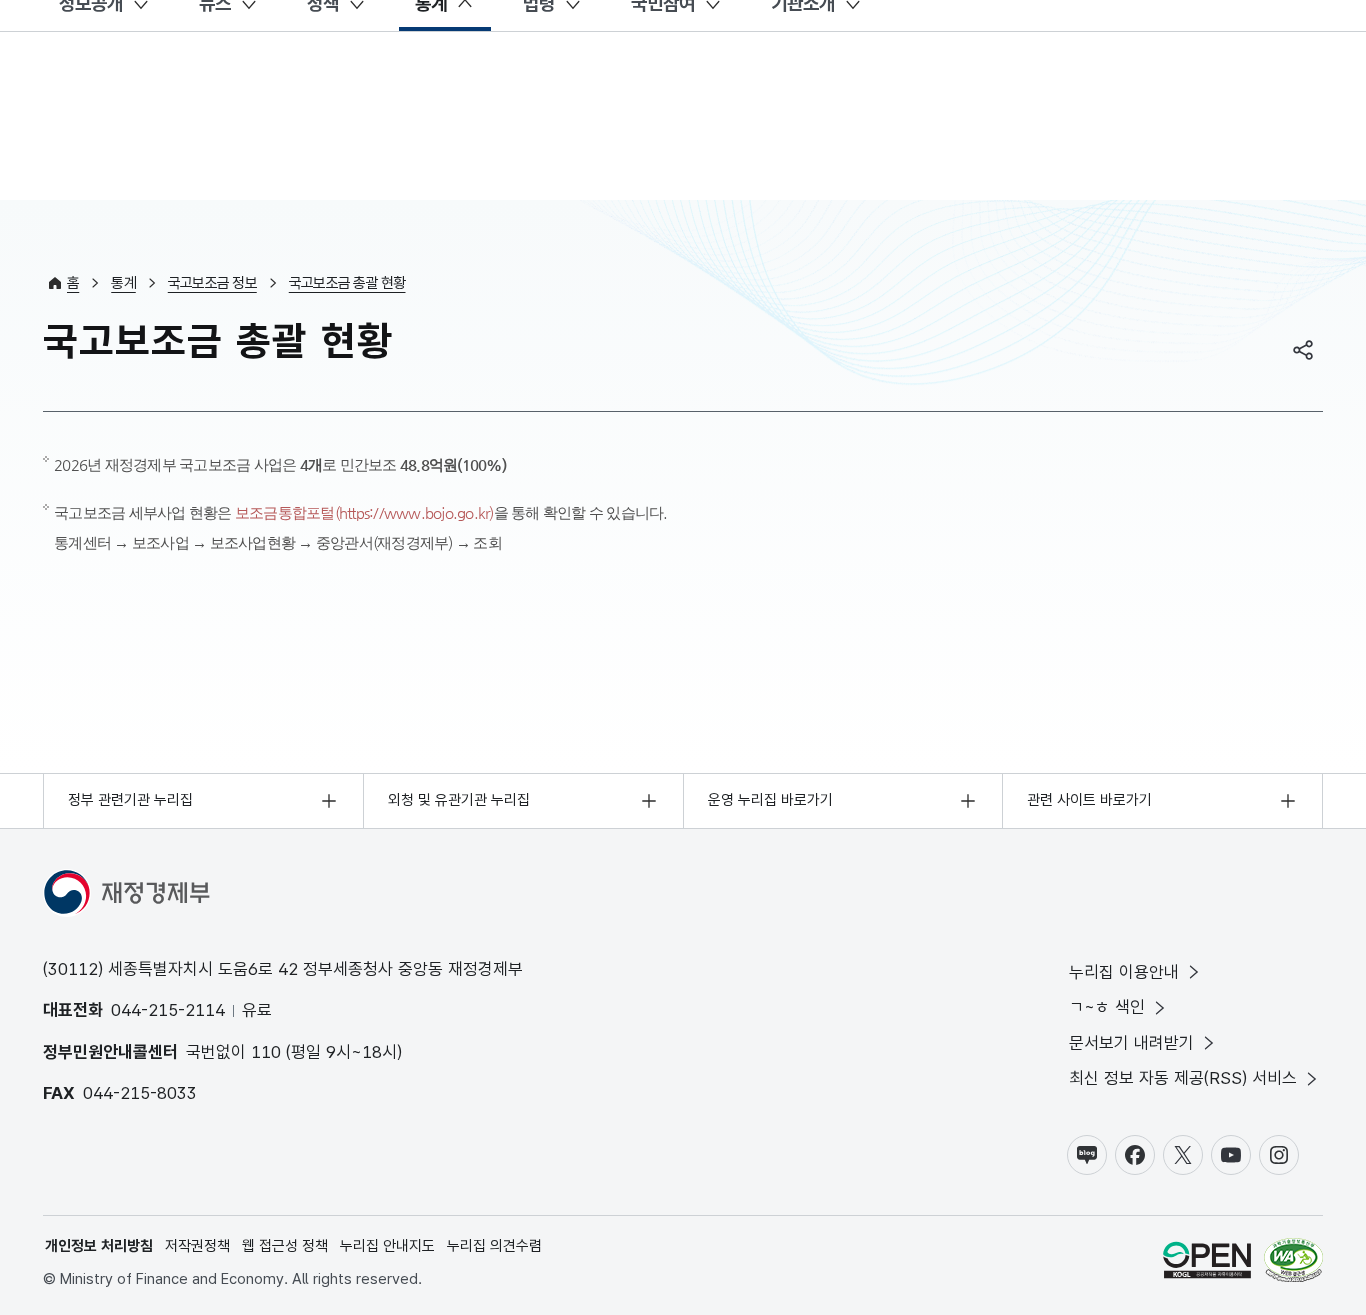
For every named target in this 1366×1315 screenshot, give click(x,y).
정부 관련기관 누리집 (130, 800)
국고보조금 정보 (212, 283)
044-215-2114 (168, 1010)
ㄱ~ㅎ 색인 (1107, 1007)
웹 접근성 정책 (285, 1246)
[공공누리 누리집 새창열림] (1207, 1263)
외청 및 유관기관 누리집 (459, 800)
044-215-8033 (140, 1093)
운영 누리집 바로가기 (770, 800)
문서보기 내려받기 (1131, 1043)
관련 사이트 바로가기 (1089, 800)
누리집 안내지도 (387, 1246)
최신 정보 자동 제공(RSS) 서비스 (1183, 1078)
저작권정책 (197, 1246)
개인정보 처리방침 (99, 1246)
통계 (123, 283)
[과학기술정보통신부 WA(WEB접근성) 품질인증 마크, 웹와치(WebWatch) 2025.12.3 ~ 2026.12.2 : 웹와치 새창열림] (1293, 1263)
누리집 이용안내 (1124, 972)
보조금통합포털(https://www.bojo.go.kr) (364, 512)
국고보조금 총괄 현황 (347, 283)
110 (266, 1052)
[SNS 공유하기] (1303, 350)
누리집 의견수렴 (494, 1246)
